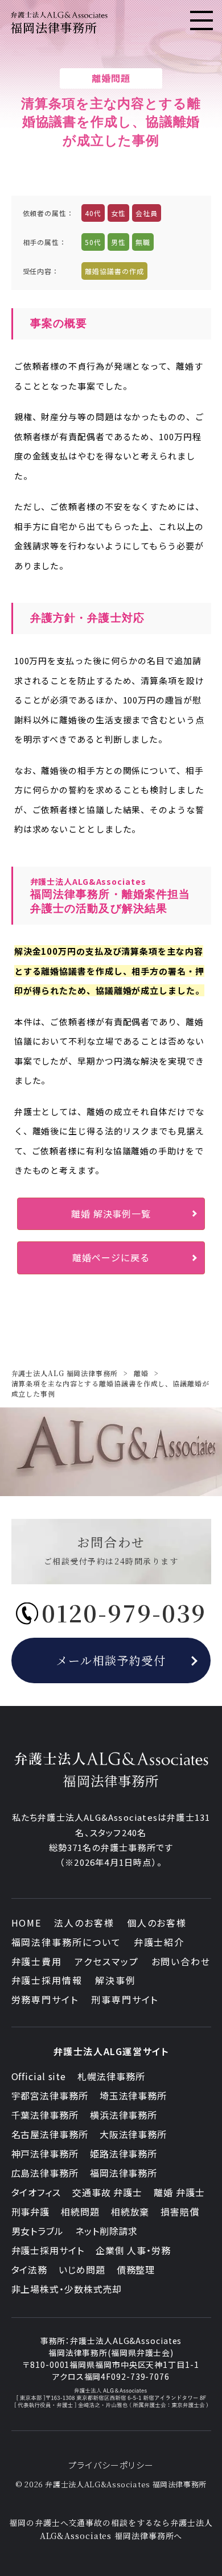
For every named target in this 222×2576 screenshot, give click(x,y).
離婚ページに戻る (111, 1257)
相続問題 (80, 2211)
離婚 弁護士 (179, 2192)
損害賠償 (180, 2211)
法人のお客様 (84, 1923)
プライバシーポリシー (111, 2465)
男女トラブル (38, 2231)
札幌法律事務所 (111, 2076)
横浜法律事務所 (124, 2115)
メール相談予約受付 (111, 1660)
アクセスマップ (106, 1961)
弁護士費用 (37, 1961)
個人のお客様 (157, 1923)
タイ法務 (30, 2269)
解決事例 (116, 1980)
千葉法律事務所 (45, 2115)
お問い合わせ (181, 1961)
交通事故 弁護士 (107, 2192)
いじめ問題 (82, 2269)
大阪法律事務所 (133, 2134)
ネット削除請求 (106, 2231)
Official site (39, 2076)
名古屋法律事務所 (50, 2134)
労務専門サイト (45, 1999)
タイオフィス (36, 2192)
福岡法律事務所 (124, 2173)
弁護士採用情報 (47, 1980)
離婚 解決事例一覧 (111, 1214)
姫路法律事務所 (124, 2153)
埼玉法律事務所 (133, 2095)
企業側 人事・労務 (133, 2250)
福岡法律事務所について (66, 1942)
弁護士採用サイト (48, 2250)
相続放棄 (130, 2211)
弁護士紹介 (159, 1942)
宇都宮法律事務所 (50, 2095)
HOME (27, 1923)
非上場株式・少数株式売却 (67, 2289)
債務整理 (136, 2269)
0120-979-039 (124, 1612)
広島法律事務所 (45, 2173)
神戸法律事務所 (45, 2153)
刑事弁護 (31, 2211)
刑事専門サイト (125, 1999)
